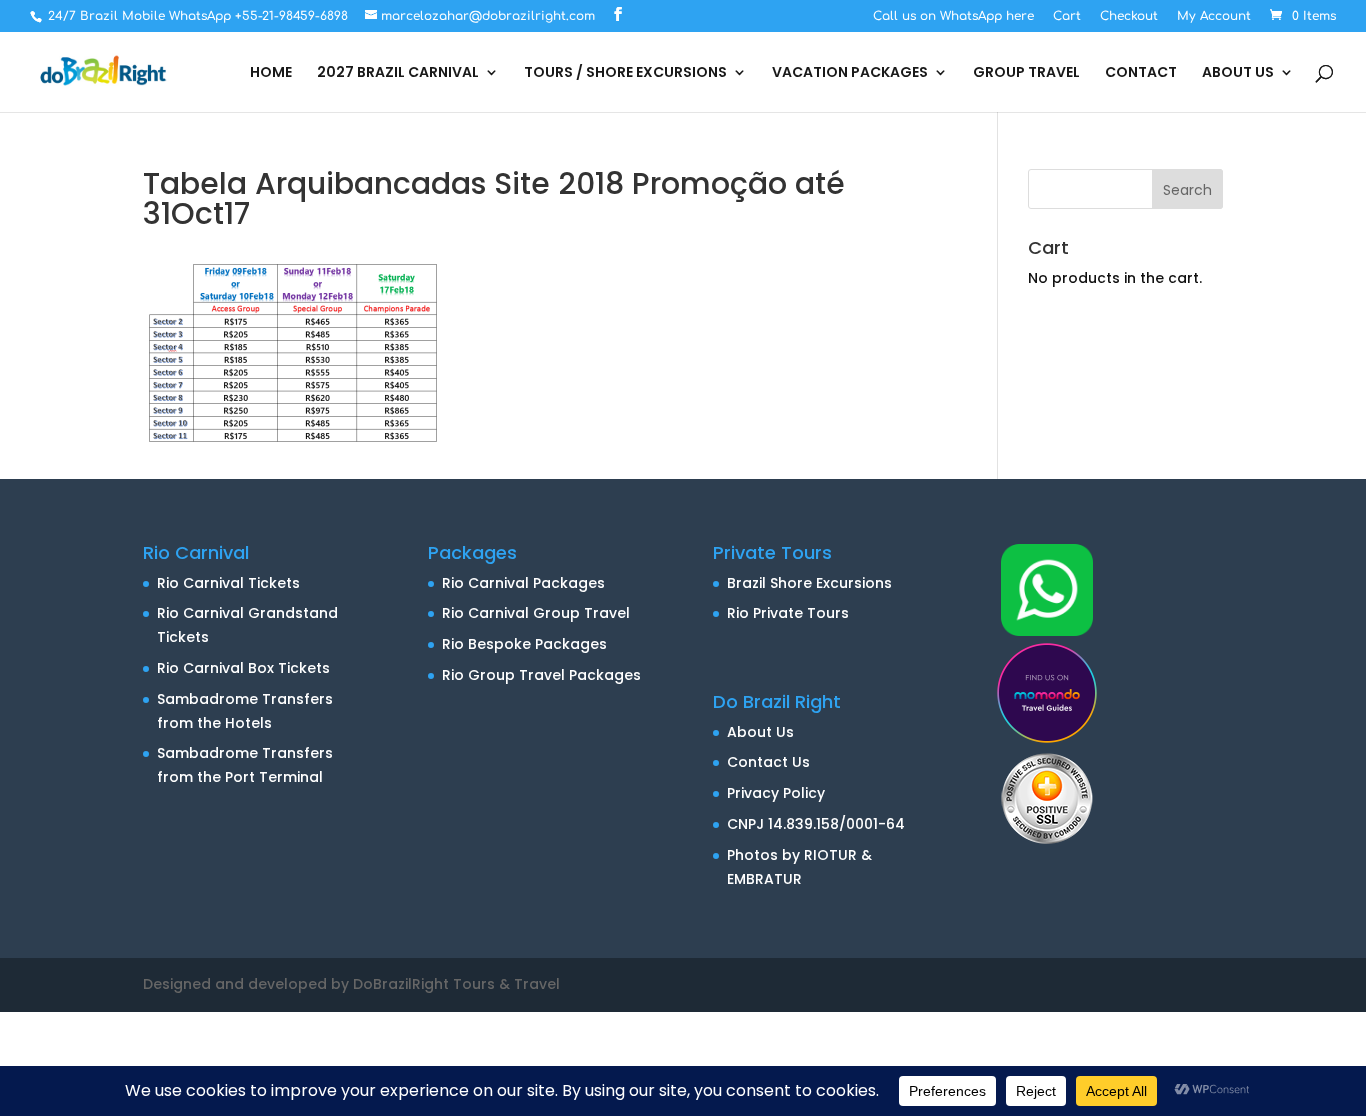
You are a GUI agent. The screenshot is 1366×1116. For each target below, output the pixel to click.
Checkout (1129, 16)
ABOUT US (1238, 73)
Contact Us (768, 762)
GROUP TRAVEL (1026, 73)
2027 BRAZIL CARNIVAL (398, 73)
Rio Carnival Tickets (228, 583)
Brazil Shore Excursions (809, 583)
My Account (1214, 16)
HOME (271, 73)
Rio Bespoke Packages (524, 644)
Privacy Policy (776, 793)
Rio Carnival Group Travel (536, 613)
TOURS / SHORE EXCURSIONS (625, 73)
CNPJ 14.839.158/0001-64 (816, 824)
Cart (1067, 16)
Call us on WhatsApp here (953, 16)
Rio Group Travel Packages (541, 675)
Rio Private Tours (788, 613)
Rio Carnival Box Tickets (243, 668)
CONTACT (1141, 73)
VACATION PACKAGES (850, 73)
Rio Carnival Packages (523, 583)
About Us (760, 732)
